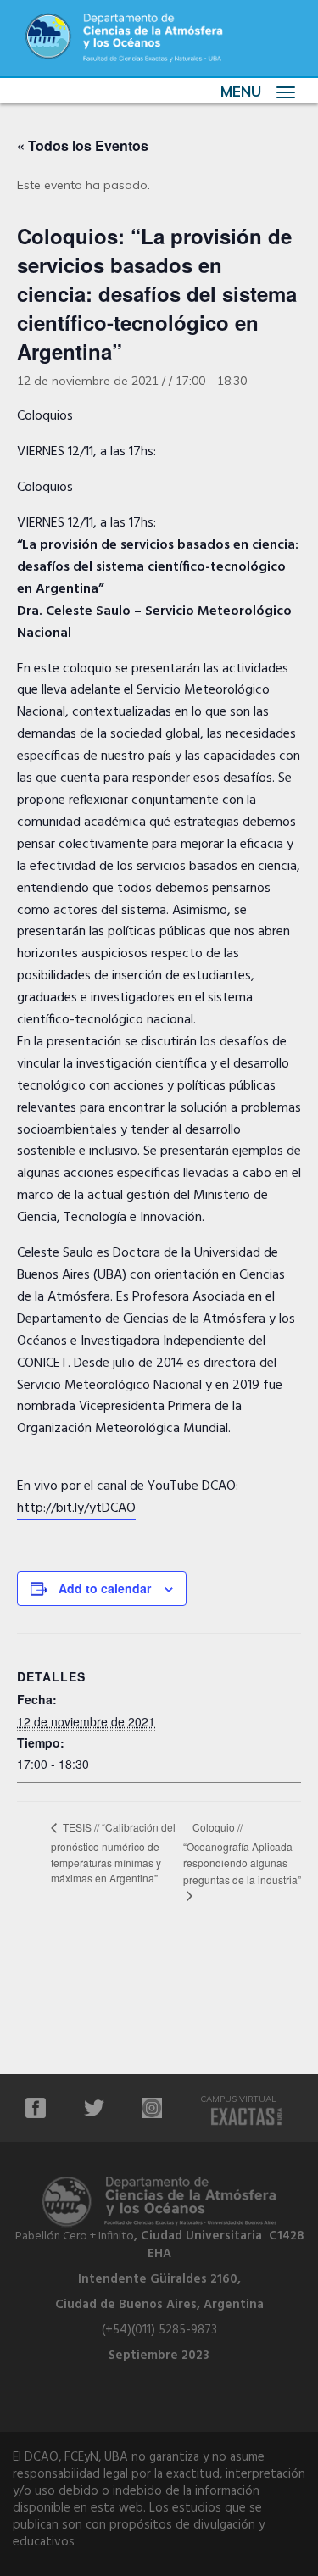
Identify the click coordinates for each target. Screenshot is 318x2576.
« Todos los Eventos (83, 145)
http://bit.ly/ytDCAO (76, 1508)
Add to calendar (105, 1588)
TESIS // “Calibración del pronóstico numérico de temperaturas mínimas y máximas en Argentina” (113, 1852)
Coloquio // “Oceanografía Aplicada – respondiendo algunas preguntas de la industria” (242, 1853)
